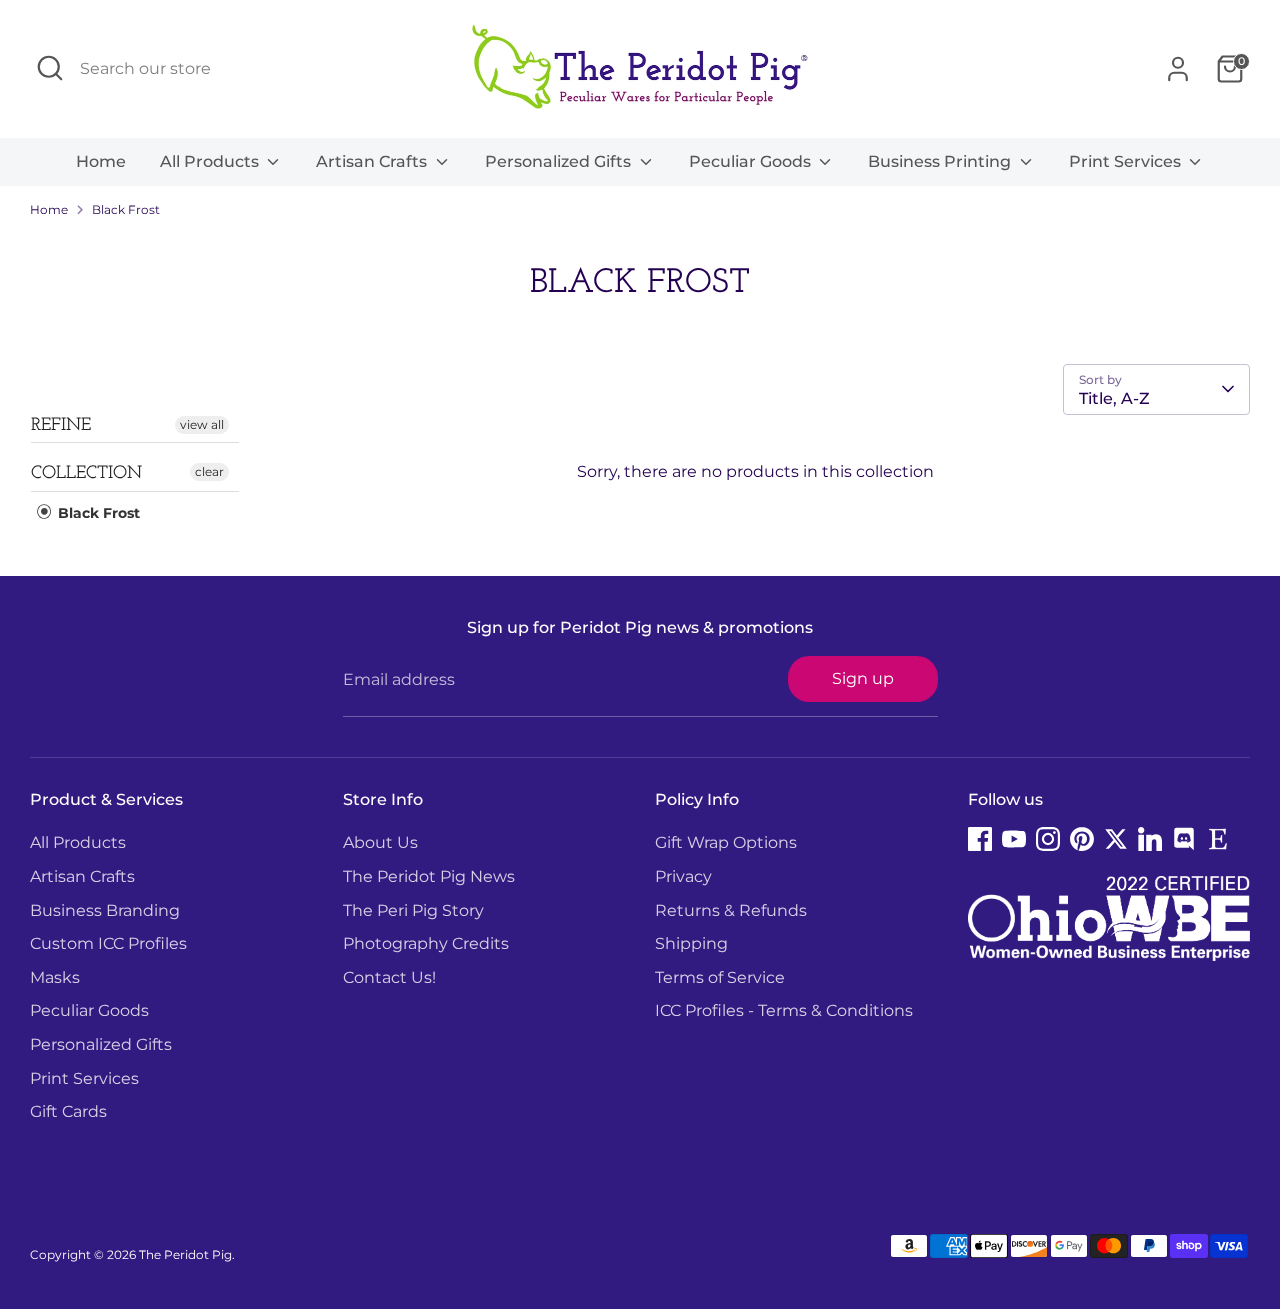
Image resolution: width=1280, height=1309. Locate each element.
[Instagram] (1048, 839)
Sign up (863, 678)
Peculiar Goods (752, 161)
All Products (211, 161)
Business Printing (941, 161)
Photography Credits (426, 943)
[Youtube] (1014, 839)
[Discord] (1184, 839)
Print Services (1127, 161)
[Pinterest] (1082, 839)
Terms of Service (720, 977)
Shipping (691, 943)
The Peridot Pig (185, 1254)
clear (209, 471)
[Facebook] (980, 839)
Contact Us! (389, 977)
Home (101, 161)
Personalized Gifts (560, 161)
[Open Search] (50, 68)
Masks (55, 977)
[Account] (1178, 69)
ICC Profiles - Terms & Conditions (784, 1010)
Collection (86, 474)
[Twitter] (1116, 839)
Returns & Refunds (731, 910)
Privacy (683, 876)
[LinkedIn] (1150, 839)
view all (202, 424)
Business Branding (105, 910)
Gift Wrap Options (726, 842)
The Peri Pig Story (413, 910)
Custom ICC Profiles (108, 943)
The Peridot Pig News (429, 876)
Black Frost (126, 209)
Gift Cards (68, 1111)
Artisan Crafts (373, 161)
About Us (380, 842)
